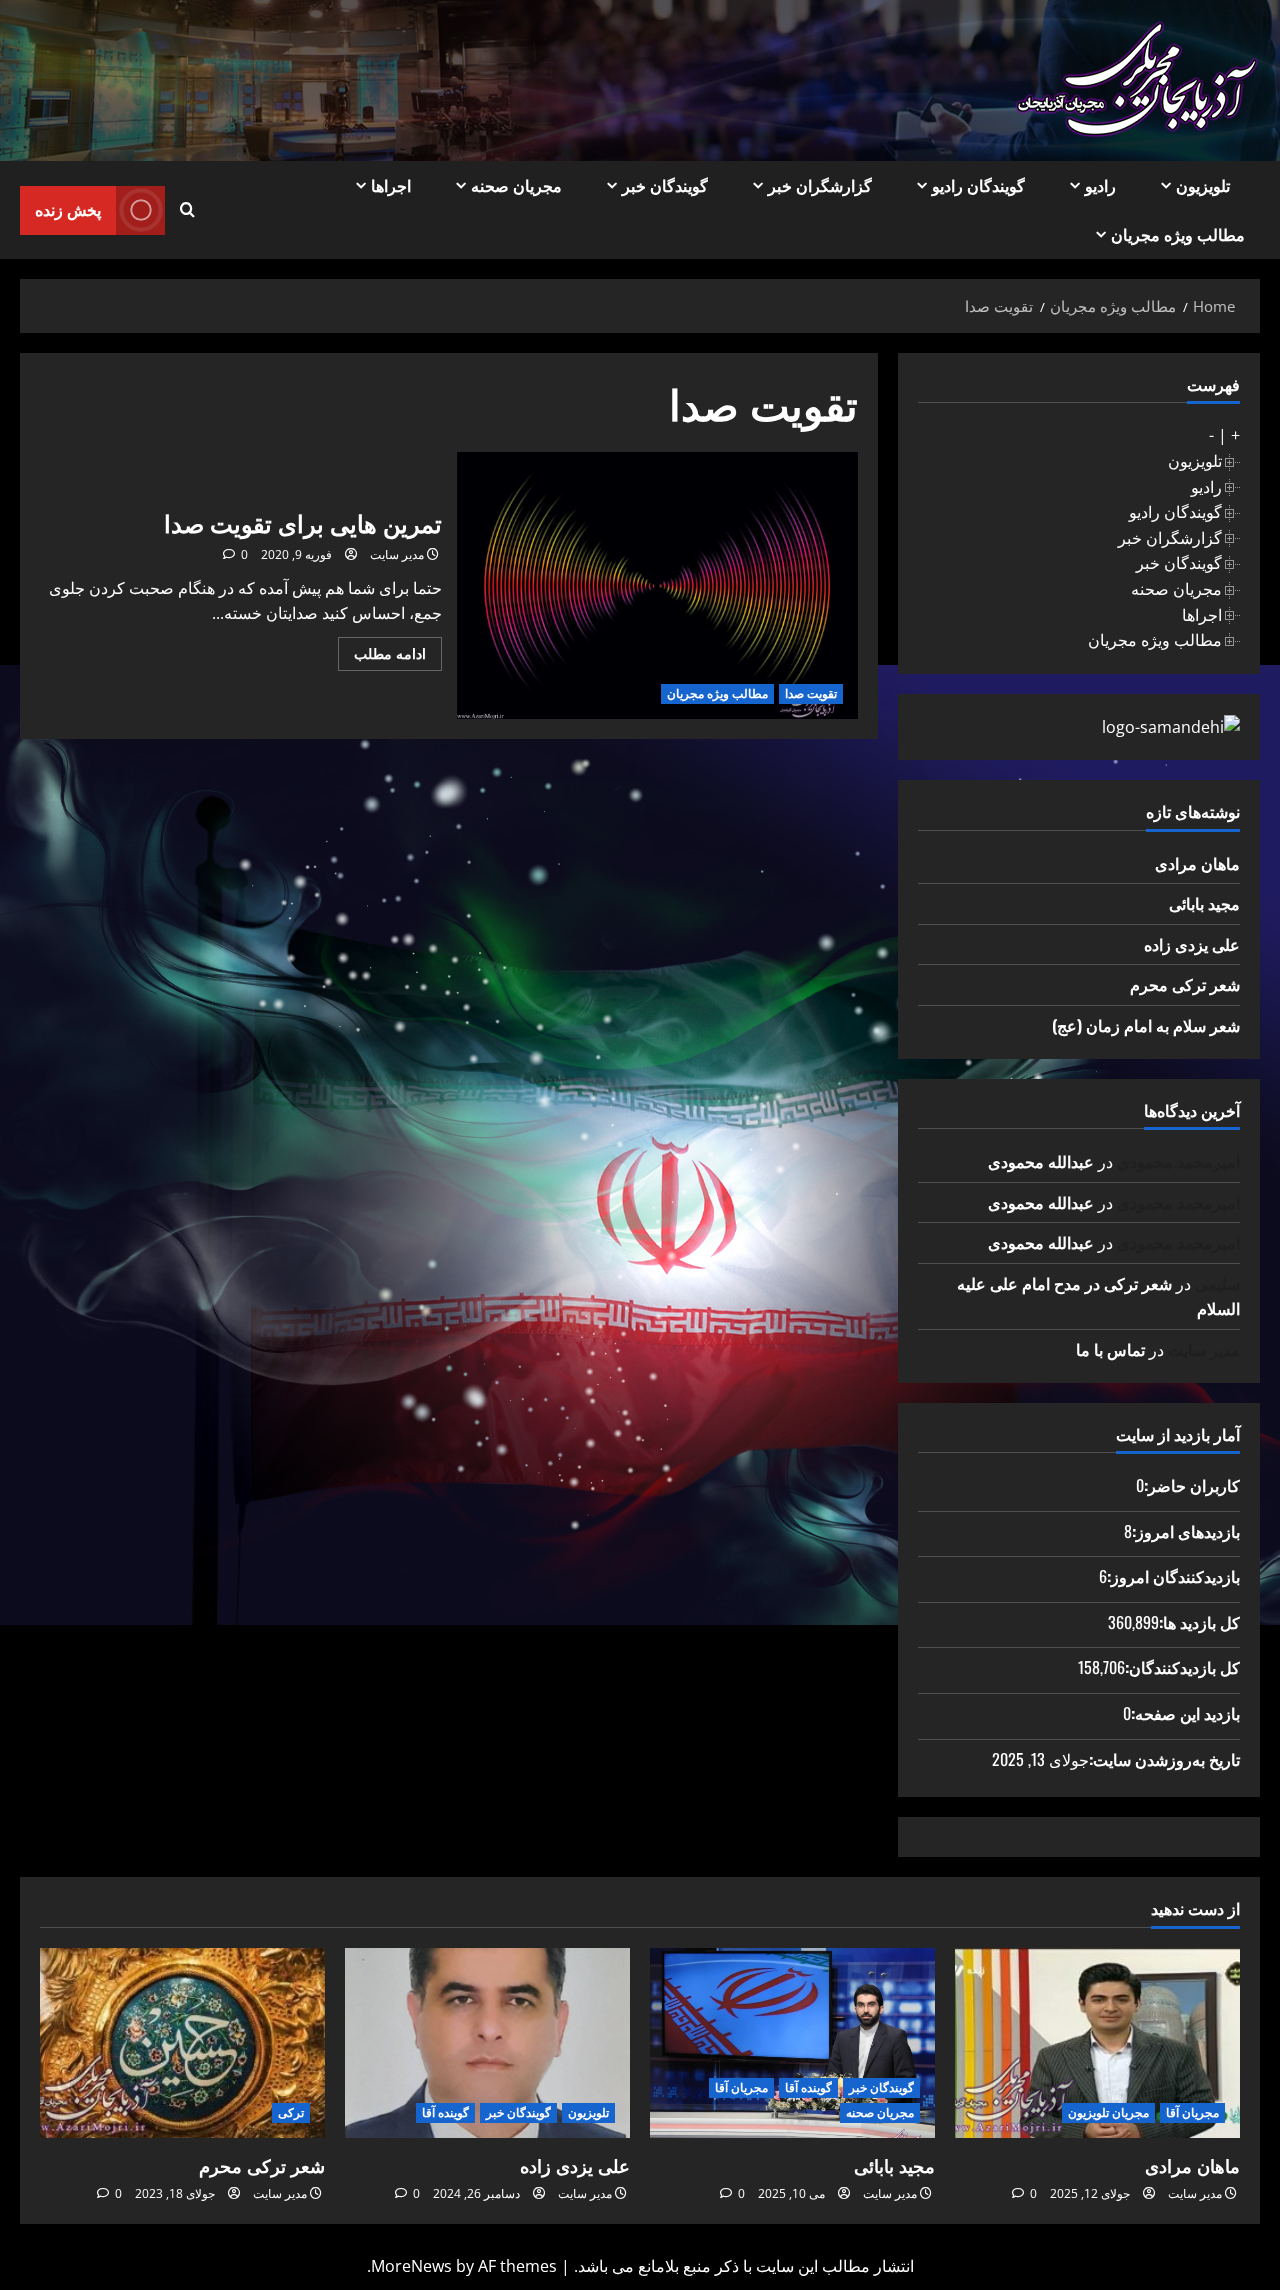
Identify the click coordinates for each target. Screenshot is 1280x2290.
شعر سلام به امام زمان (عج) (1146, 1025)
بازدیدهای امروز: (1186, 1531)
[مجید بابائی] (792, 2043)
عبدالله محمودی (1041, 1161)
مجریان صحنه (516, 185)
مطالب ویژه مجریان (1178, 234)
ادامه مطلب (382, 657)
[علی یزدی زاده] (487, 2043)
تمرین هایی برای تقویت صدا (658, 586)
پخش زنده (68, 209)
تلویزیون (1203, 185)
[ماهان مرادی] (1097, 2043)
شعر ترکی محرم (1185, 984)
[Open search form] (187, 210)
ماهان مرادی (1197, 863)
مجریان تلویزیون (1108, 2112)
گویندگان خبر (665, 185)
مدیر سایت (397, 554)
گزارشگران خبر (820, 185)
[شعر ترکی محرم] (182, 2043)
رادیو (1100, 185)
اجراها (391, 185)
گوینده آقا (808, 2087)
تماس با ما (1110, 1349)
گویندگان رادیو (978, 185)
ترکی (291, 2112)
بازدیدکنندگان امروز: (1173, 1576)
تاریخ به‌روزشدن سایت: (1164, 1759)
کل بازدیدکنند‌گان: (1182, 1667)
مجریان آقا (1192, 2112)
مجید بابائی (1204, 903)
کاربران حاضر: (1192, 1485)
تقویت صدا (811, 693)
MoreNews (411, 2266)
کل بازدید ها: (1199, 1622)
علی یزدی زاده (1192, 944)
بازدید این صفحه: (1185, 1713)
